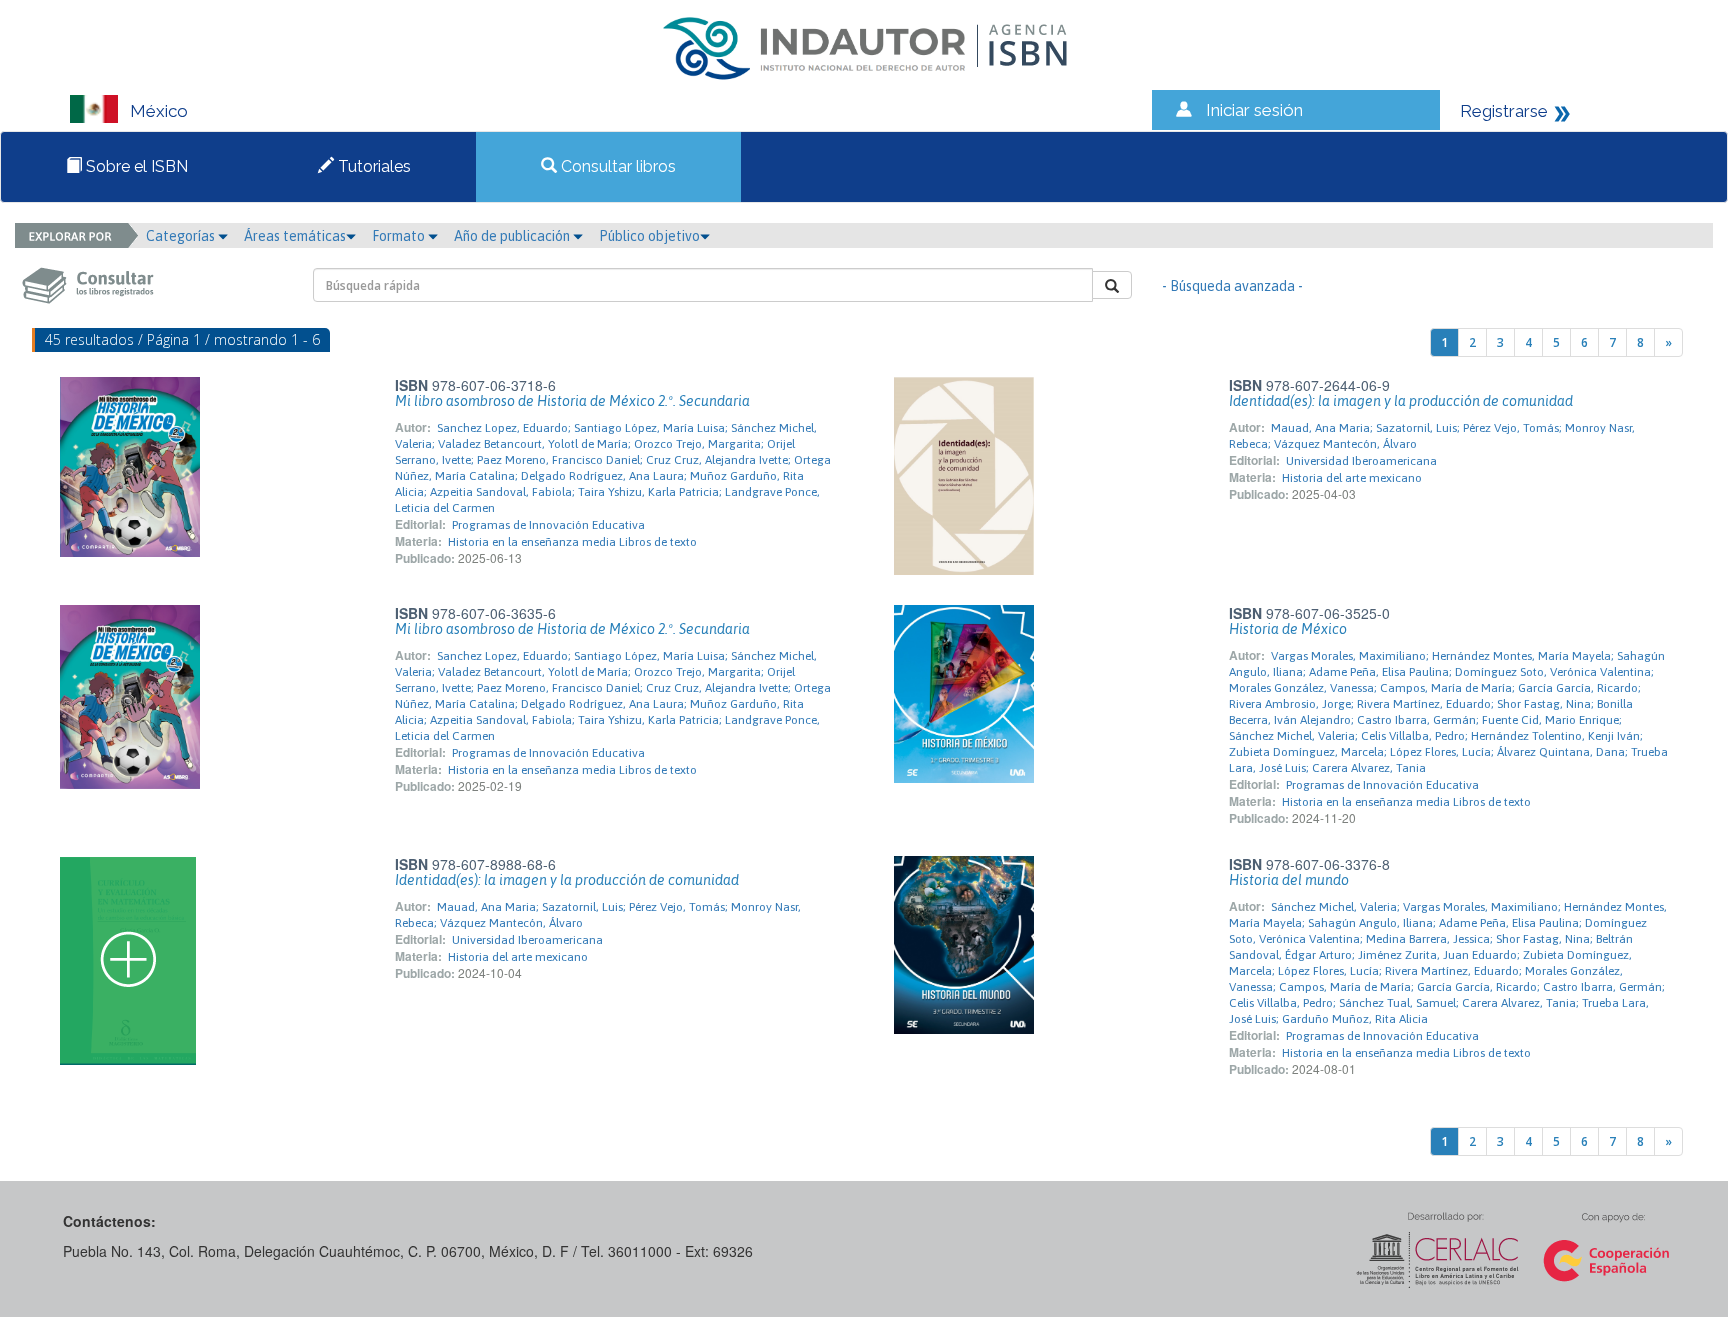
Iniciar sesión (1254, 110)
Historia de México (1288, 629)
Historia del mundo (1289, 880)
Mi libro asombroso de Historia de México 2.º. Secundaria (572, 401)
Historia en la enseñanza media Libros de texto (572, 542)
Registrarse (1504, 111)
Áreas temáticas (295, 236)
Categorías (182, 236)
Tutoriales (372, 166)
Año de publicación (513, 236)
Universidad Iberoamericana (1361, 461)
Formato (400, 236)
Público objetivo (649, 236)
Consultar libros (616, 166)
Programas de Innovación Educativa (548, 525)
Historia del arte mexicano (1352, 478)
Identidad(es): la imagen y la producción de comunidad (1401, 401)
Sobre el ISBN (135, 166)
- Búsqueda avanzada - (1232, 286)
